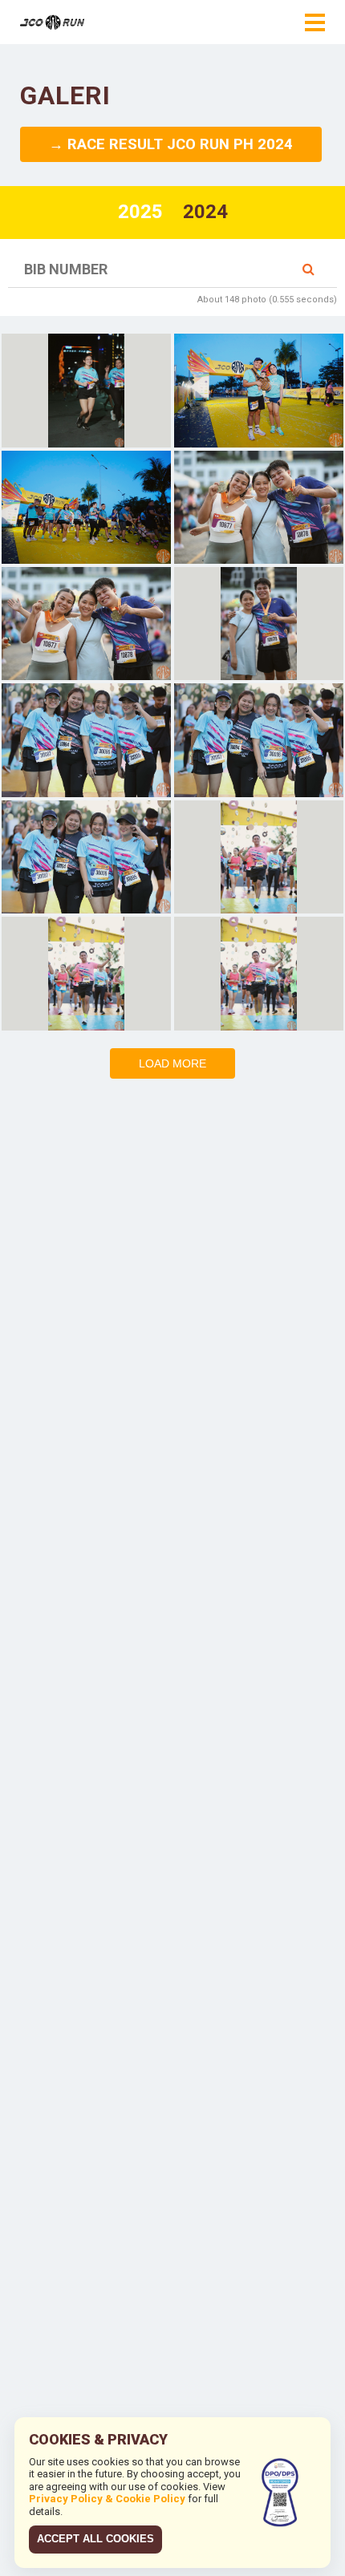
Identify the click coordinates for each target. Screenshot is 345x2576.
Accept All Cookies (95, 2539)
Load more (172, 1063)
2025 (140, 212)
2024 (205, 212)
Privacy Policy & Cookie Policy (107, 2499)
